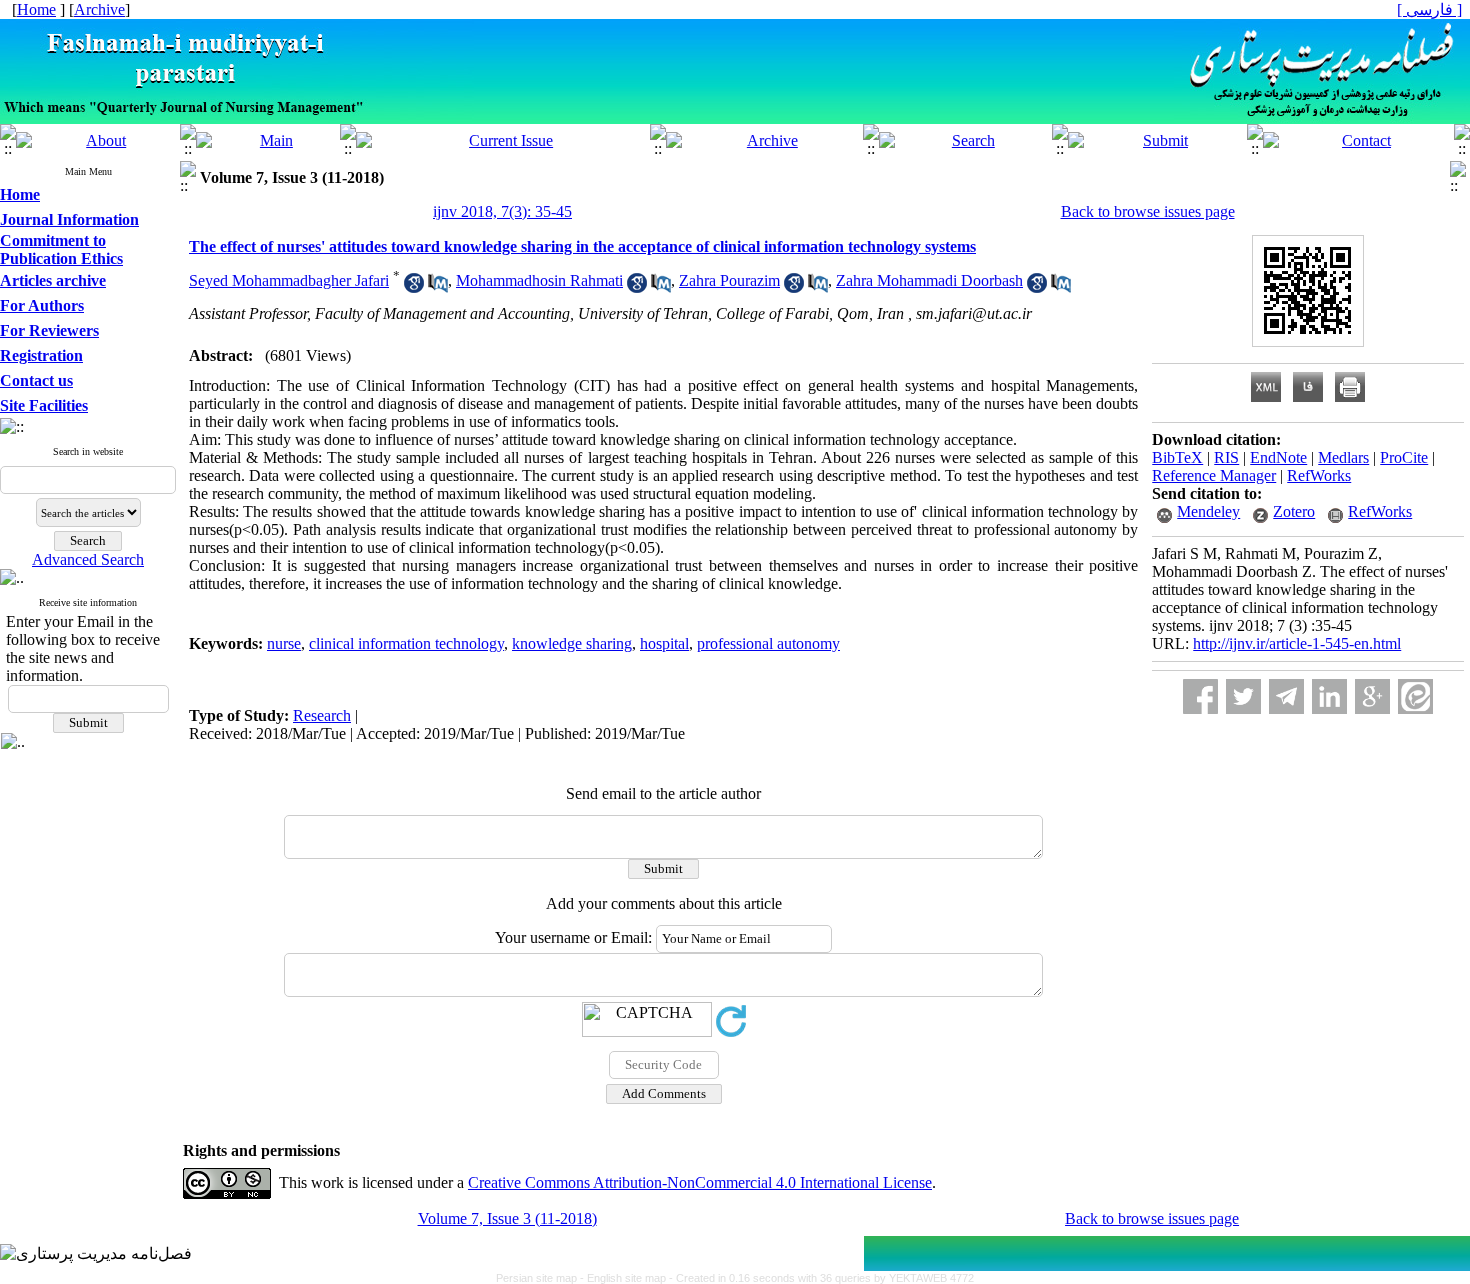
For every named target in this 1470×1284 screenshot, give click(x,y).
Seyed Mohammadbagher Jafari (289, 280)
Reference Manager (1214, 475)
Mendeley (1208, 511)
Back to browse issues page (1148, 211)
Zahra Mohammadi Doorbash (929, 280)
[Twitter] (1243, 696)
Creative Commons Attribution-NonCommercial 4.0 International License (700, 1182)
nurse (284, 643)
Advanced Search (88, 559)
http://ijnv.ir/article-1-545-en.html (1297, 643)
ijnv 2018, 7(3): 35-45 (502, 211)
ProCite (1404, 457)
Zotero (1294, 511)
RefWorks (1319, 475)
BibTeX (1177, 457)
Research (322, 715)
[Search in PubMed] (438, 287)
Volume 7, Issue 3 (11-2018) (507, 1218)
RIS (1226, 457)
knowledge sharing (572, 643)
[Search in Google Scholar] (414, 287)
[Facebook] (1200, 696)
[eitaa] (1415, 696)
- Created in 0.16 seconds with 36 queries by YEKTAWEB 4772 (821, 1278)
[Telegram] (1286, 696)
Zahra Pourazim (729, 280)
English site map (628, 1278)
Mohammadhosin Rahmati (539, 280)
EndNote (1278, 457)
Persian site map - (541, 1278)
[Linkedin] (1329, 696)
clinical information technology (406, 643)
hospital (664, 643)
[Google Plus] (1372, 696)
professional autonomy (768, 643)
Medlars (1343, 457)
